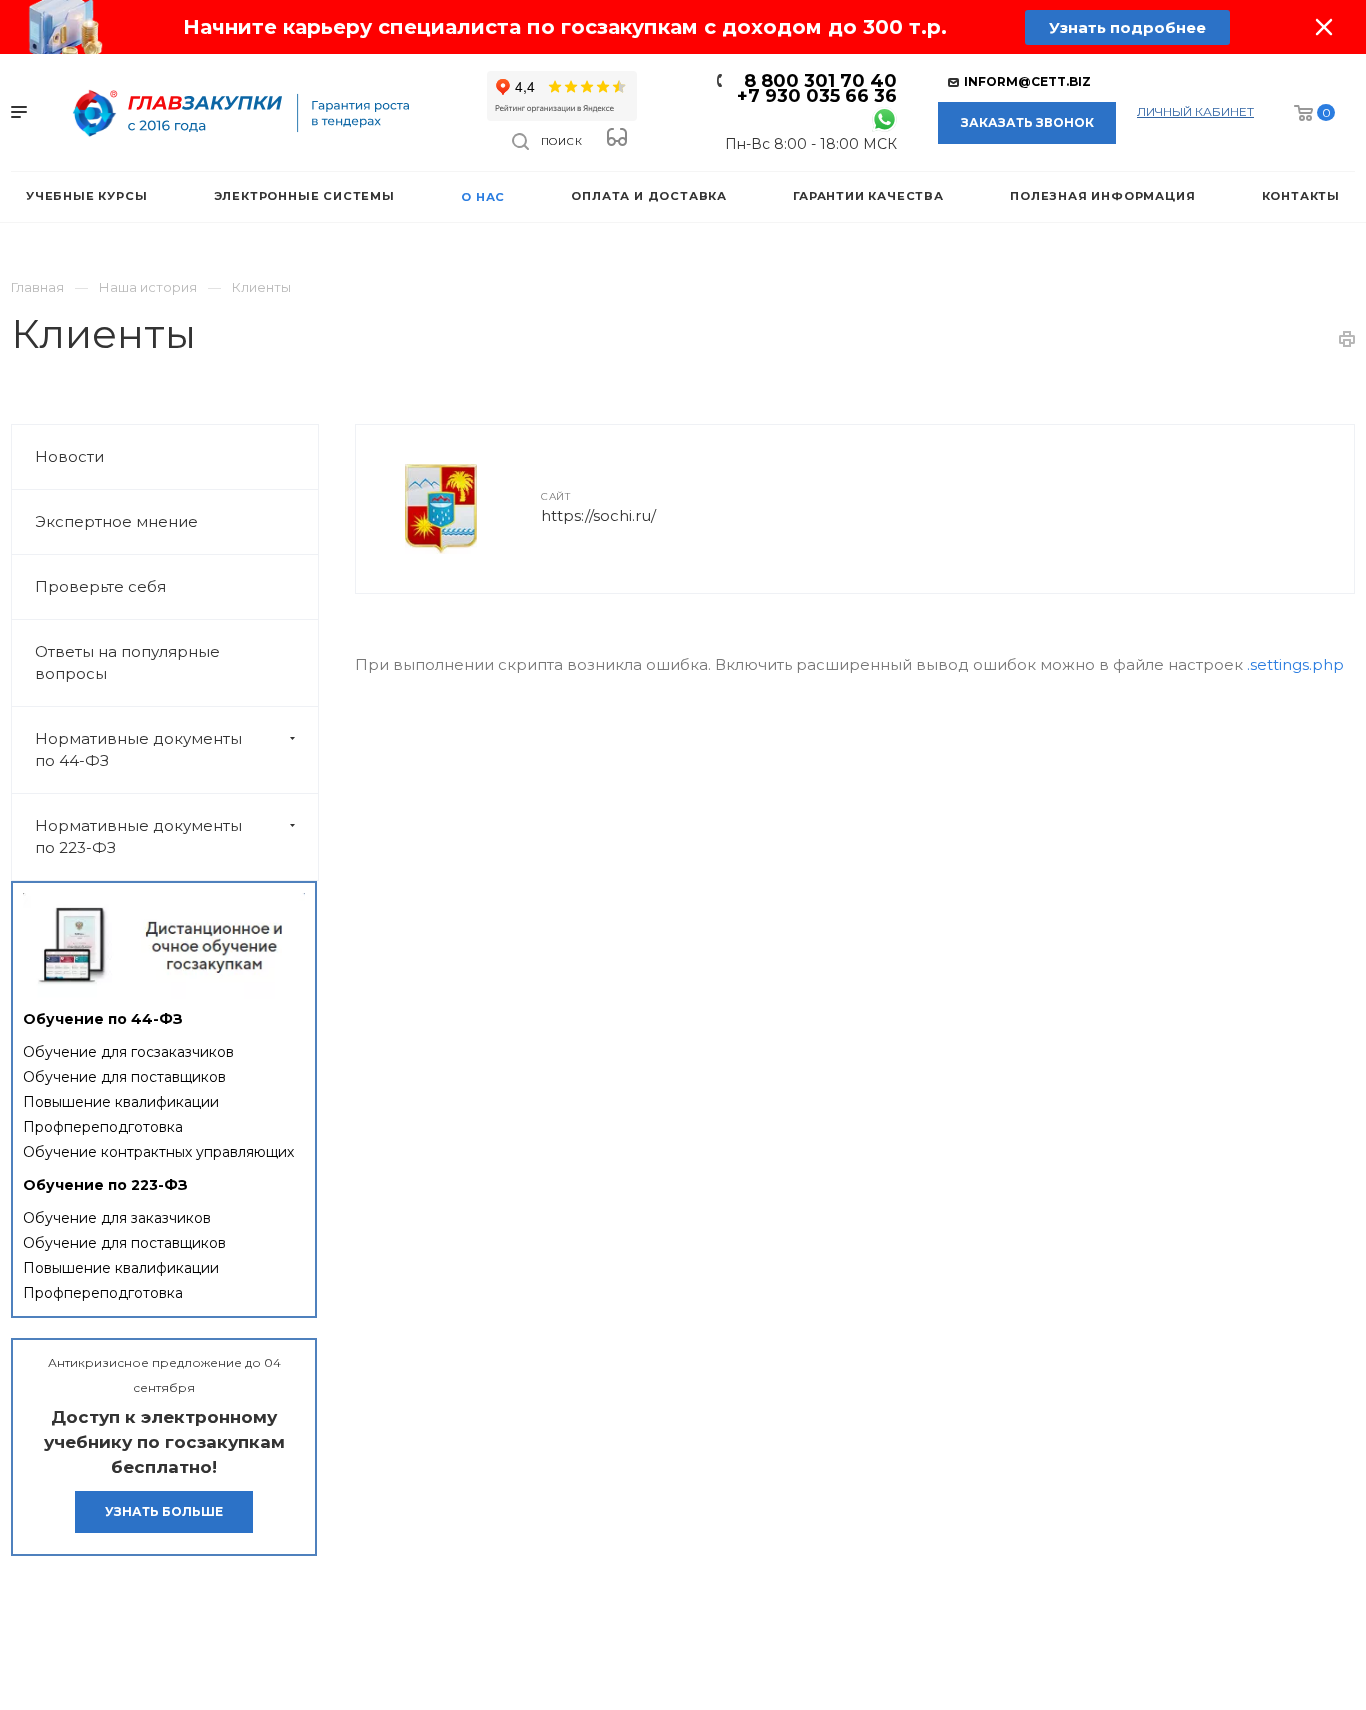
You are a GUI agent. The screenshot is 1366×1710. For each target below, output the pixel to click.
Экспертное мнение (116, 521)
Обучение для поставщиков (124, 1077)
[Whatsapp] (884, 118)
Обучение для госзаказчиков (128, 1052)
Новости (69, 456)
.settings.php (1295, 664)
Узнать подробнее (1127, 27)
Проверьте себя (100, 586)
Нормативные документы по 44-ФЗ (138, 749)
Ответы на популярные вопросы (127, 662)
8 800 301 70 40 (820, 81)
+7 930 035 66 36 (817, 96)
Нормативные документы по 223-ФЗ (138, 836)
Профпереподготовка (103, 1127)
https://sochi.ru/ (598, 515)
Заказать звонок (1027, 122)
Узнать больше (164, 1511)
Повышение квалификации (121, 1102)
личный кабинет (1195, 111)
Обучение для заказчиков (117, 1218)
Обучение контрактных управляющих (158, 1152)
